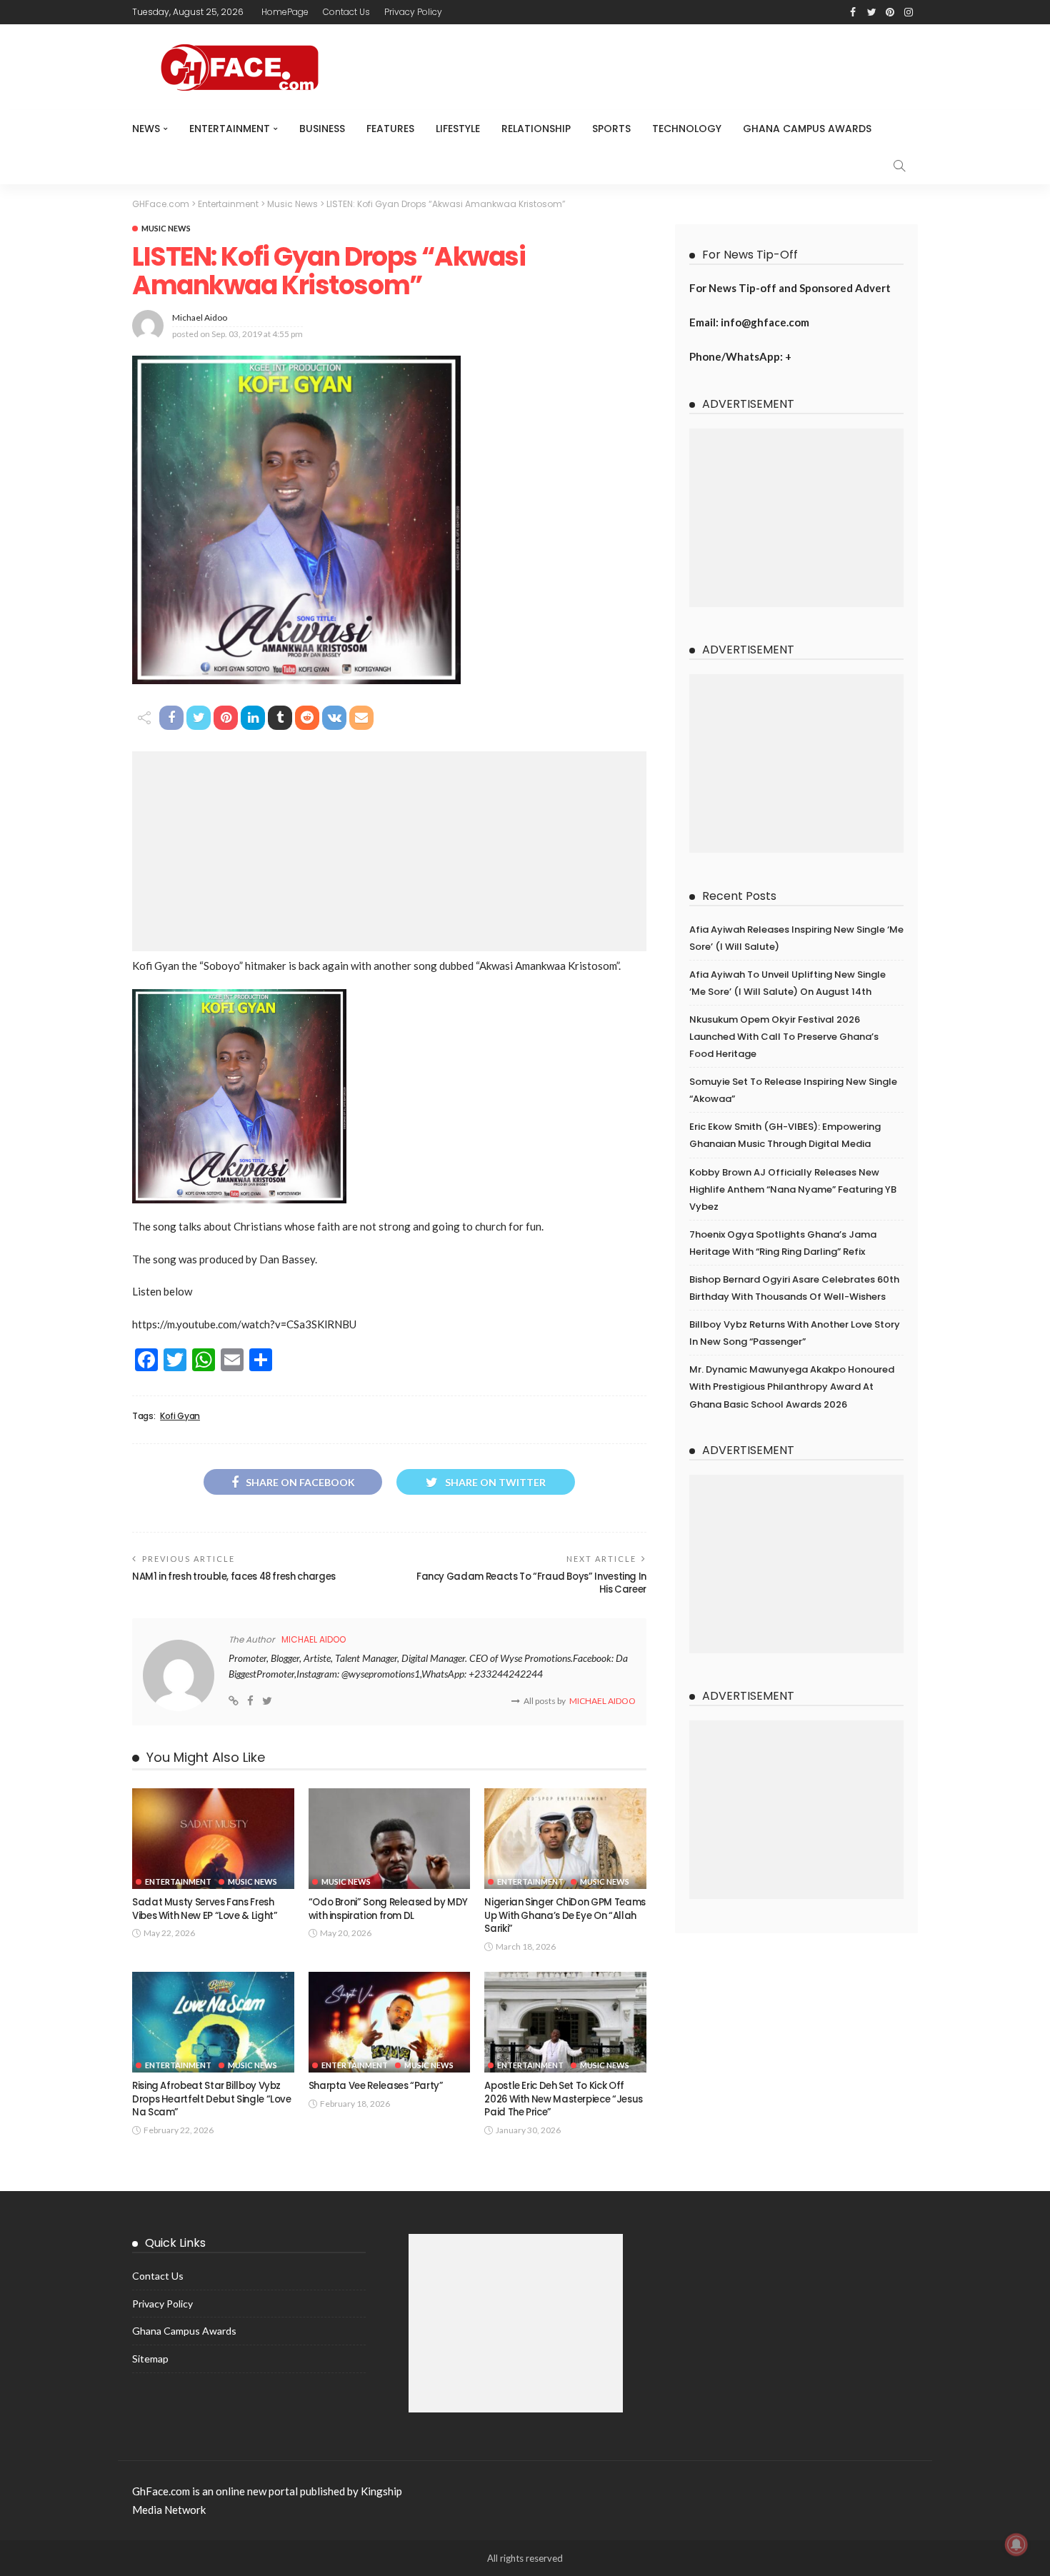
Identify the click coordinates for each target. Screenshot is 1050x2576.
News (146, 129)
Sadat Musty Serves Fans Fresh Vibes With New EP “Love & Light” (205, 1909)
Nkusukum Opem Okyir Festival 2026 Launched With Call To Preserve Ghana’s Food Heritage (784, 1037)
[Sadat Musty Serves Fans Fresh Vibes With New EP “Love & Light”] (213, 1839)
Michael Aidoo (200, 317)
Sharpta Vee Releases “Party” (376, 2086)
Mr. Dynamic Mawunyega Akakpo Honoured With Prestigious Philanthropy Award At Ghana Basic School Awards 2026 (792, 1387)
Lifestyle (458, 129)
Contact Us (346, 12)
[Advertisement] (389, 851)
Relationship (536, 129)
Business (322, 129)
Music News (166, 228)
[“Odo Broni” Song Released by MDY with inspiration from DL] (390, 1839)
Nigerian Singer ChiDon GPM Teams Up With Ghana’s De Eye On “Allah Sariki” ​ (565, 1915)
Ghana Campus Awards (807, 129)
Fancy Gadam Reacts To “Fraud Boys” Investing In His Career (531, 1583)
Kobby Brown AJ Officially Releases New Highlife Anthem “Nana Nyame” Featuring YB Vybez (793, 1189)
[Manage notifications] (1016, 2545)
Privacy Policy (413, 12)
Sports (611, 129)
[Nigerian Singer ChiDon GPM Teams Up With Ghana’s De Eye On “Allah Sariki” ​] (565, 1839)
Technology (687, 129)
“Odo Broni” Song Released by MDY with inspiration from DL (388, 1909)
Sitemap (150, 2359)
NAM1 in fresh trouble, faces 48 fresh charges (234, 1577)
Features (390, 129)
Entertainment (230, 129)
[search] (899, 166)
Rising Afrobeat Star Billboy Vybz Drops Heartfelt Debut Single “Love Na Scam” (212, 2099)
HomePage (285, 12)
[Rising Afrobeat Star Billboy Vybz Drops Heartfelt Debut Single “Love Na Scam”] (213, 2023)
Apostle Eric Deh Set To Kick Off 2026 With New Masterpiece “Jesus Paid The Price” (563, 2099)
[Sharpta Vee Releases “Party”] (390, 2023)
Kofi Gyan (180, 1416)
